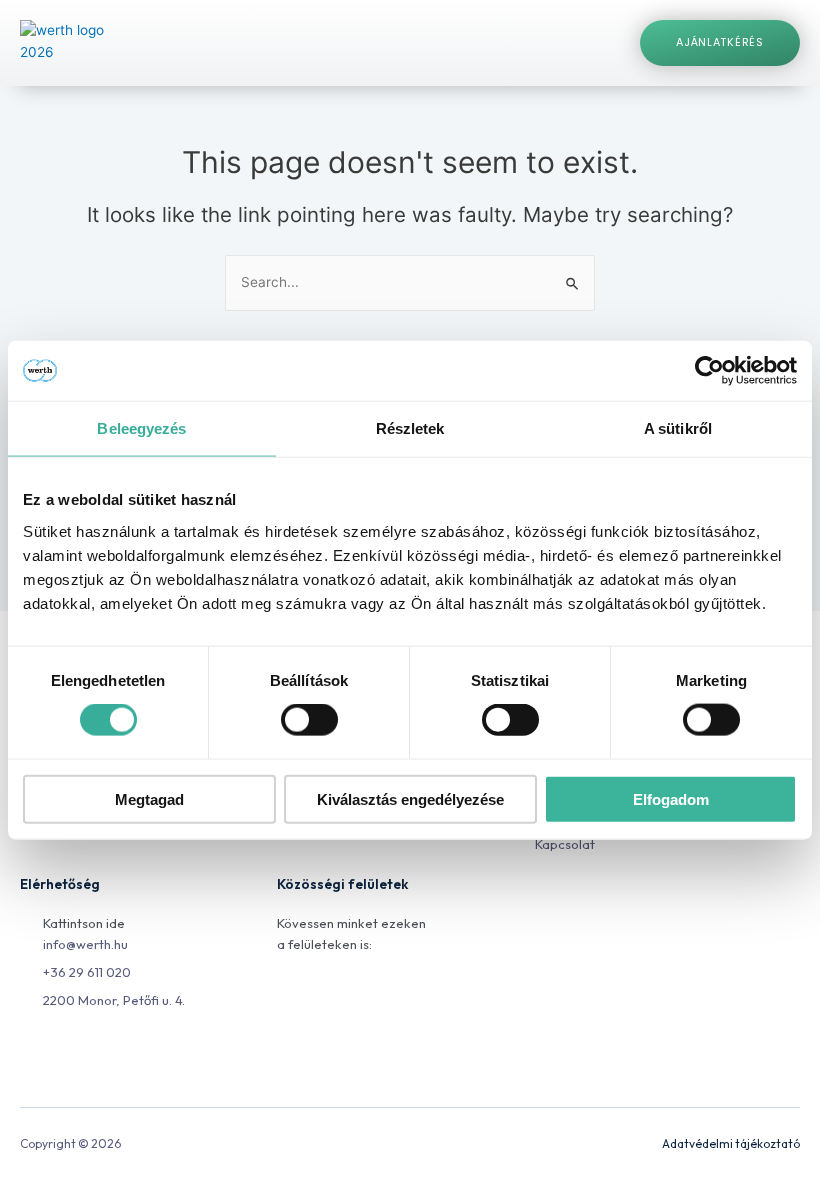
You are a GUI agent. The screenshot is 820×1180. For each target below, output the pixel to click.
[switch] (309, 720)
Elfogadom (671, 798)
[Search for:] (410, 282)
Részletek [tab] (410, 428)
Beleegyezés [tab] (141, 428)
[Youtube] (379, 998)
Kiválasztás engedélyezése (410, 798)
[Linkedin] (334, 998)
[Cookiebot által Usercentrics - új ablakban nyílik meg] (709, 371)
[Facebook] (289, 998)
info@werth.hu (85, 944)
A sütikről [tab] (678, 428)
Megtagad (149, 798)
